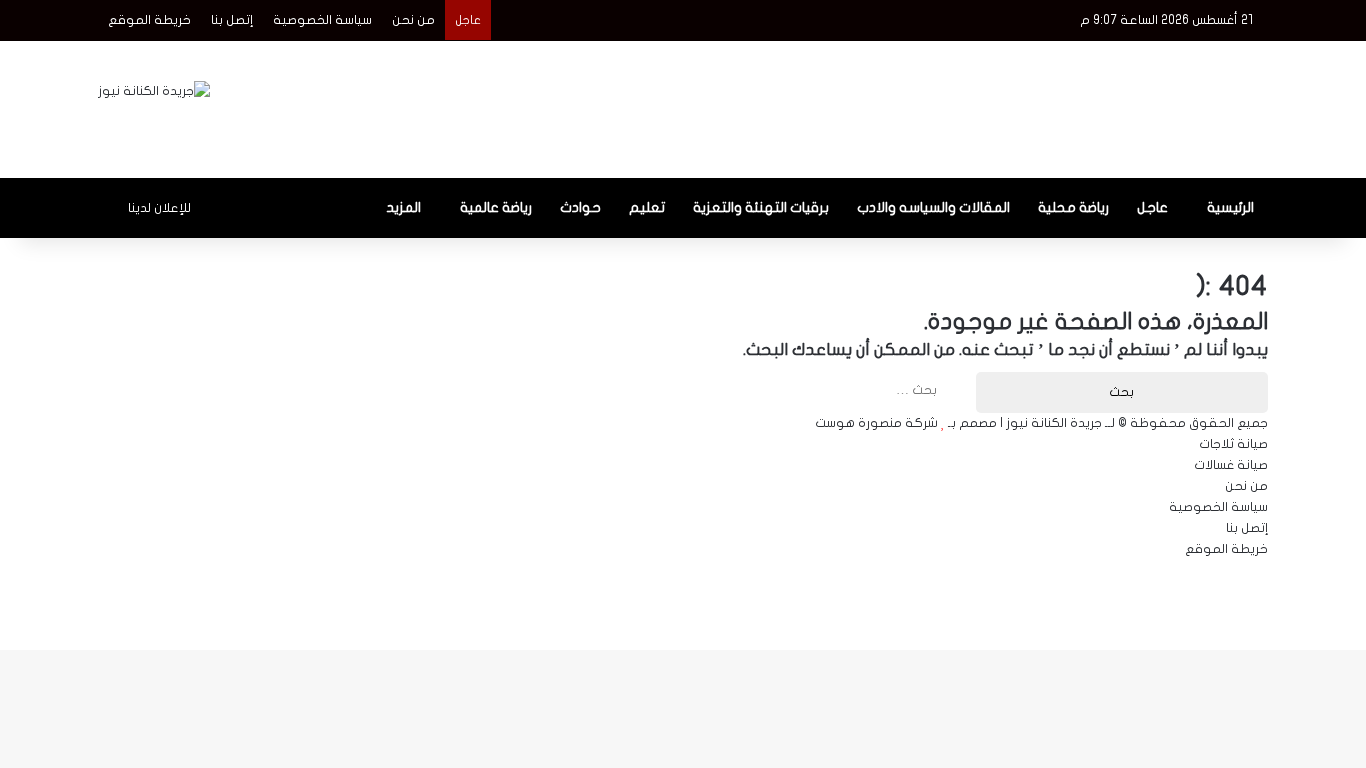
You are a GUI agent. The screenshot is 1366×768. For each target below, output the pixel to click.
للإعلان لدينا (159, 208)
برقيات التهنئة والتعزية (761, 207)
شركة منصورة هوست (876, 423)
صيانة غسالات (1231, 465)
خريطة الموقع (149, 20)
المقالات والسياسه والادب (933, 207)
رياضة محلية (1073, 207)
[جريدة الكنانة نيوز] (154, 91)
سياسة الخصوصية (322, 20)
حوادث (580, 207)
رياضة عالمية (496, 207)
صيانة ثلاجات (1233, 444)
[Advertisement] (883, 106)
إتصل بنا (232, 20)
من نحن (413, 20)
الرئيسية (1230, 207)
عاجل (1152, 207)
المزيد (403, 207)
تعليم (647, 207)
